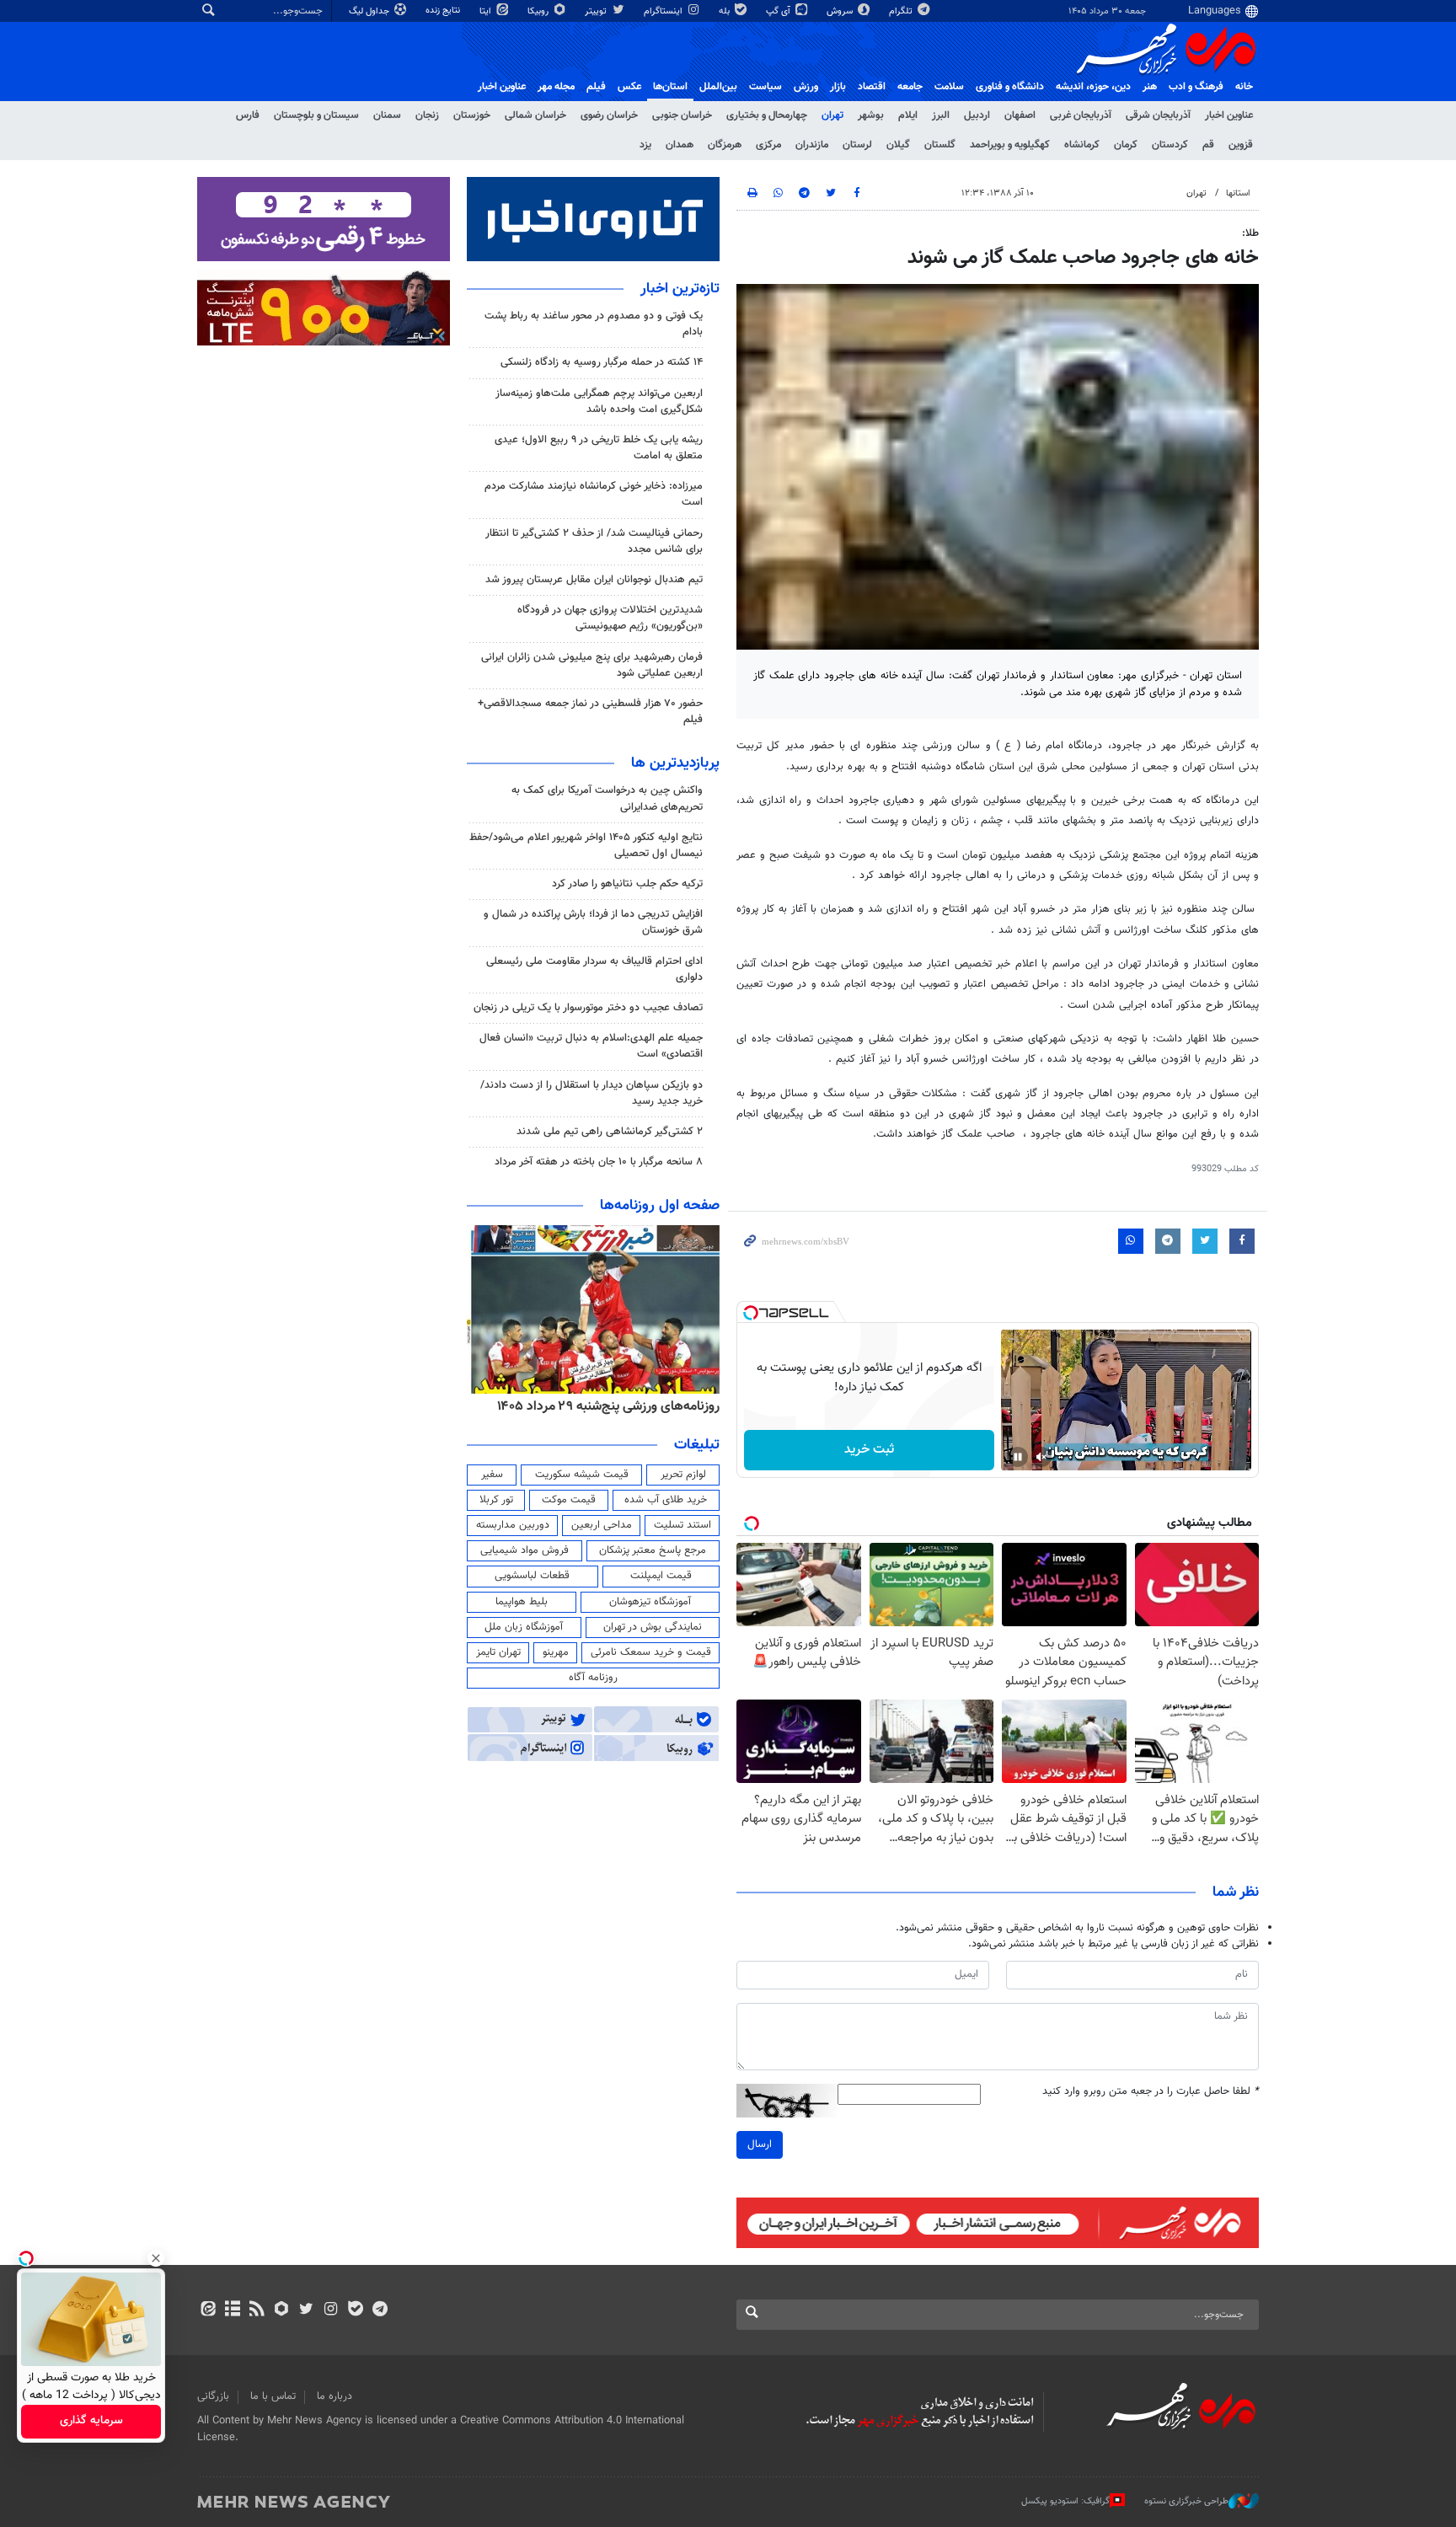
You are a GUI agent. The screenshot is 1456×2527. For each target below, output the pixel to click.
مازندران (812, 145)
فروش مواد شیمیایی (525, 1550)
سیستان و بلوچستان (316, 115)
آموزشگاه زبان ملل (524, 1627)
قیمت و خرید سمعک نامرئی (651, 1652)
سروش (841, 11)
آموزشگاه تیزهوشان (650, 1602)
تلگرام (902, 11)
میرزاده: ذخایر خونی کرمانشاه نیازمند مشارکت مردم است (594, 494)
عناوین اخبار (1229, 115)
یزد (645, 145)
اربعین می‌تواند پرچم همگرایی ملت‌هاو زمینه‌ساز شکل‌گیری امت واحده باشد (599, 402)
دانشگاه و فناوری (1010, 87)
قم (1208, 145)
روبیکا (539, 11)
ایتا (487, 11)
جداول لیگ (370, 11)
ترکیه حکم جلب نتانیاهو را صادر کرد (627, 884)
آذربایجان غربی (1081, 115)
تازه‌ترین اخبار (680, 289)
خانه (1244, 87)
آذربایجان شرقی (1158, 115)
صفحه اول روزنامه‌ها (660, 1206)
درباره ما (335, 2396)
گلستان (940, 145)
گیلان (898, 145)
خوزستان (472, 115)
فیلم (596, 87)
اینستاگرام (664, 11)
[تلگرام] (380, 2310)
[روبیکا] (282, 2310)
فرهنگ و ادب (1196, 87)
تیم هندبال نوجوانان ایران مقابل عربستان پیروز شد (594, 580)
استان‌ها (670, 87)
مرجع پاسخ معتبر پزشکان (653, 1550)
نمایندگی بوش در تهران (653, 1627)
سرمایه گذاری (91, 2422)
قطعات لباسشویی (532, 1576)
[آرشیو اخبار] (232, 2310)
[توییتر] (306, 2310)
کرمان (1126, 145)
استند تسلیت (682, 1525)
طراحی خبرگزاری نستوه (1186, 2501)
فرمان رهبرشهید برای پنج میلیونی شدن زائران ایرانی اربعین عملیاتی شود (592, 665)
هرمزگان (725, 145)
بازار (838, 87)
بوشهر (871, 115)
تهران (832, 115)
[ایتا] (208, 2310)
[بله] (355, 2310)
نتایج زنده (444, 11)
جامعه (910, 87)
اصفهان (1020, 115)
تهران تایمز (498, 1652)
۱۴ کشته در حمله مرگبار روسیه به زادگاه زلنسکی (602, 362)
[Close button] (156, 2258)
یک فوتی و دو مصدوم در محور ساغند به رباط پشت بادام (594, 324)
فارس (248, 115)
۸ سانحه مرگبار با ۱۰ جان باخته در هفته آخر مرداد (599, 1162)
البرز (941, 115)
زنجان (427, 115)
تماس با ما (273, 2396)
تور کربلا (496, 1500)
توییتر (597, 11)
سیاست (765, 87)
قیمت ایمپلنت (661, 1576)
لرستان (857, 145)
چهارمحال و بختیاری (767, 115)
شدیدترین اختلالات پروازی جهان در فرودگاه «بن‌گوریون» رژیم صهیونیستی (610, 618)
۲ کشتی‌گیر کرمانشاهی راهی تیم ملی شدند (610, 1132)
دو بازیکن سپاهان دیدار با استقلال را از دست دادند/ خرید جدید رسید (591, 1093)
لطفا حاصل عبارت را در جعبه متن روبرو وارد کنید (1151, 2092)
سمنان (387, 115)
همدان (680, 145)
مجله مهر (556, 87)
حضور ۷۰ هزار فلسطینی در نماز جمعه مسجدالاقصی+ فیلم (590, 712)
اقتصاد (872, 87)
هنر (1150, 87)
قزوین (1241, 145)
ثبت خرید (869, 1450)
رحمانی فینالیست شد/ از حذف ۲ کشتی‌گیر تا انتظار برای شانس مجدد (594, 541)
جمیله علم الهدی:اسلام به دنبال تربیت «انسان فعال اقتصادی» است (591, 1046)
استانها (1238, 193)
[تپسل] (751, 1313)
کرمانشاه (1082, 145)
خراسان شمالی (535, 115)
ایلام (908, 115)
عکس (629, 87)
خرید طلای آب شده (666, 1500)
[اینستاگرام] (331, 2310)
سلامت (949, 87)
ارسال (760, 2144)
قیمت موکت (569, 1500)
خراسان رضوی (609, 115)
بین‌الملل (718, 87)
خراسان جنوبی (682, 115)
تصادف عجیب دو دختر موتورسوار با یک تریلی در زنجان (588, 1008)
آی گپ (779, 11)
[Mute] (1041, 1457)
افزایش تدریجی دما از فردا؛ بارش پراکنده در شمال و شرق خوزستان (593, 922)
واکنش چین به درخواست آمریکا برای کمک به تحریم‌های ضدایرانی (607, 798)
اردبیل (977, 115)
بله (725, 11)
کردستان (1170, 145)
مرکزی (768, 145)
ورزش (806, 87)
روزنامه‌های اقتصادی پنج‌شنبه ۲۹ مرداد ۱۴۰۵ (603, 1406)
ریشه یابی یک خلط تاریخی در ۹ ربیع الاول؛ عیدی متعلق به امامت (599, 448)
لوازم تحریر (683, 1475)
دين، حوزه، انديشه (1093, 87)
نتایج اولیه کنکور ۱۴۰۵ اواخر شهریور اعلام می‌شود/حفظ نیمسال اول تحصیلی (586, 846)
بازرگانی (213, 2396)
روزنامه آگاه (593, 1678)
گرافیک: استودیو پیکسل (1065, 2501)
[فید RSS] (257, 2310)
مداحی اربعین (602, 1525)
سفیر (492, 1475)
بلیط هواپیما (522, 1602)
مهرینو (556, 1652)
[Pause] (1018, 1457)
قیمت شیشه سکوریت (582, 1475)
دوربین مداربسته (513, 1525)
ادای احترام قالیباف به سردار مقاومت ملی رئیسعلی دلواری (594, 969)
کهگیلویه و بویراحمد (1010, 145)
